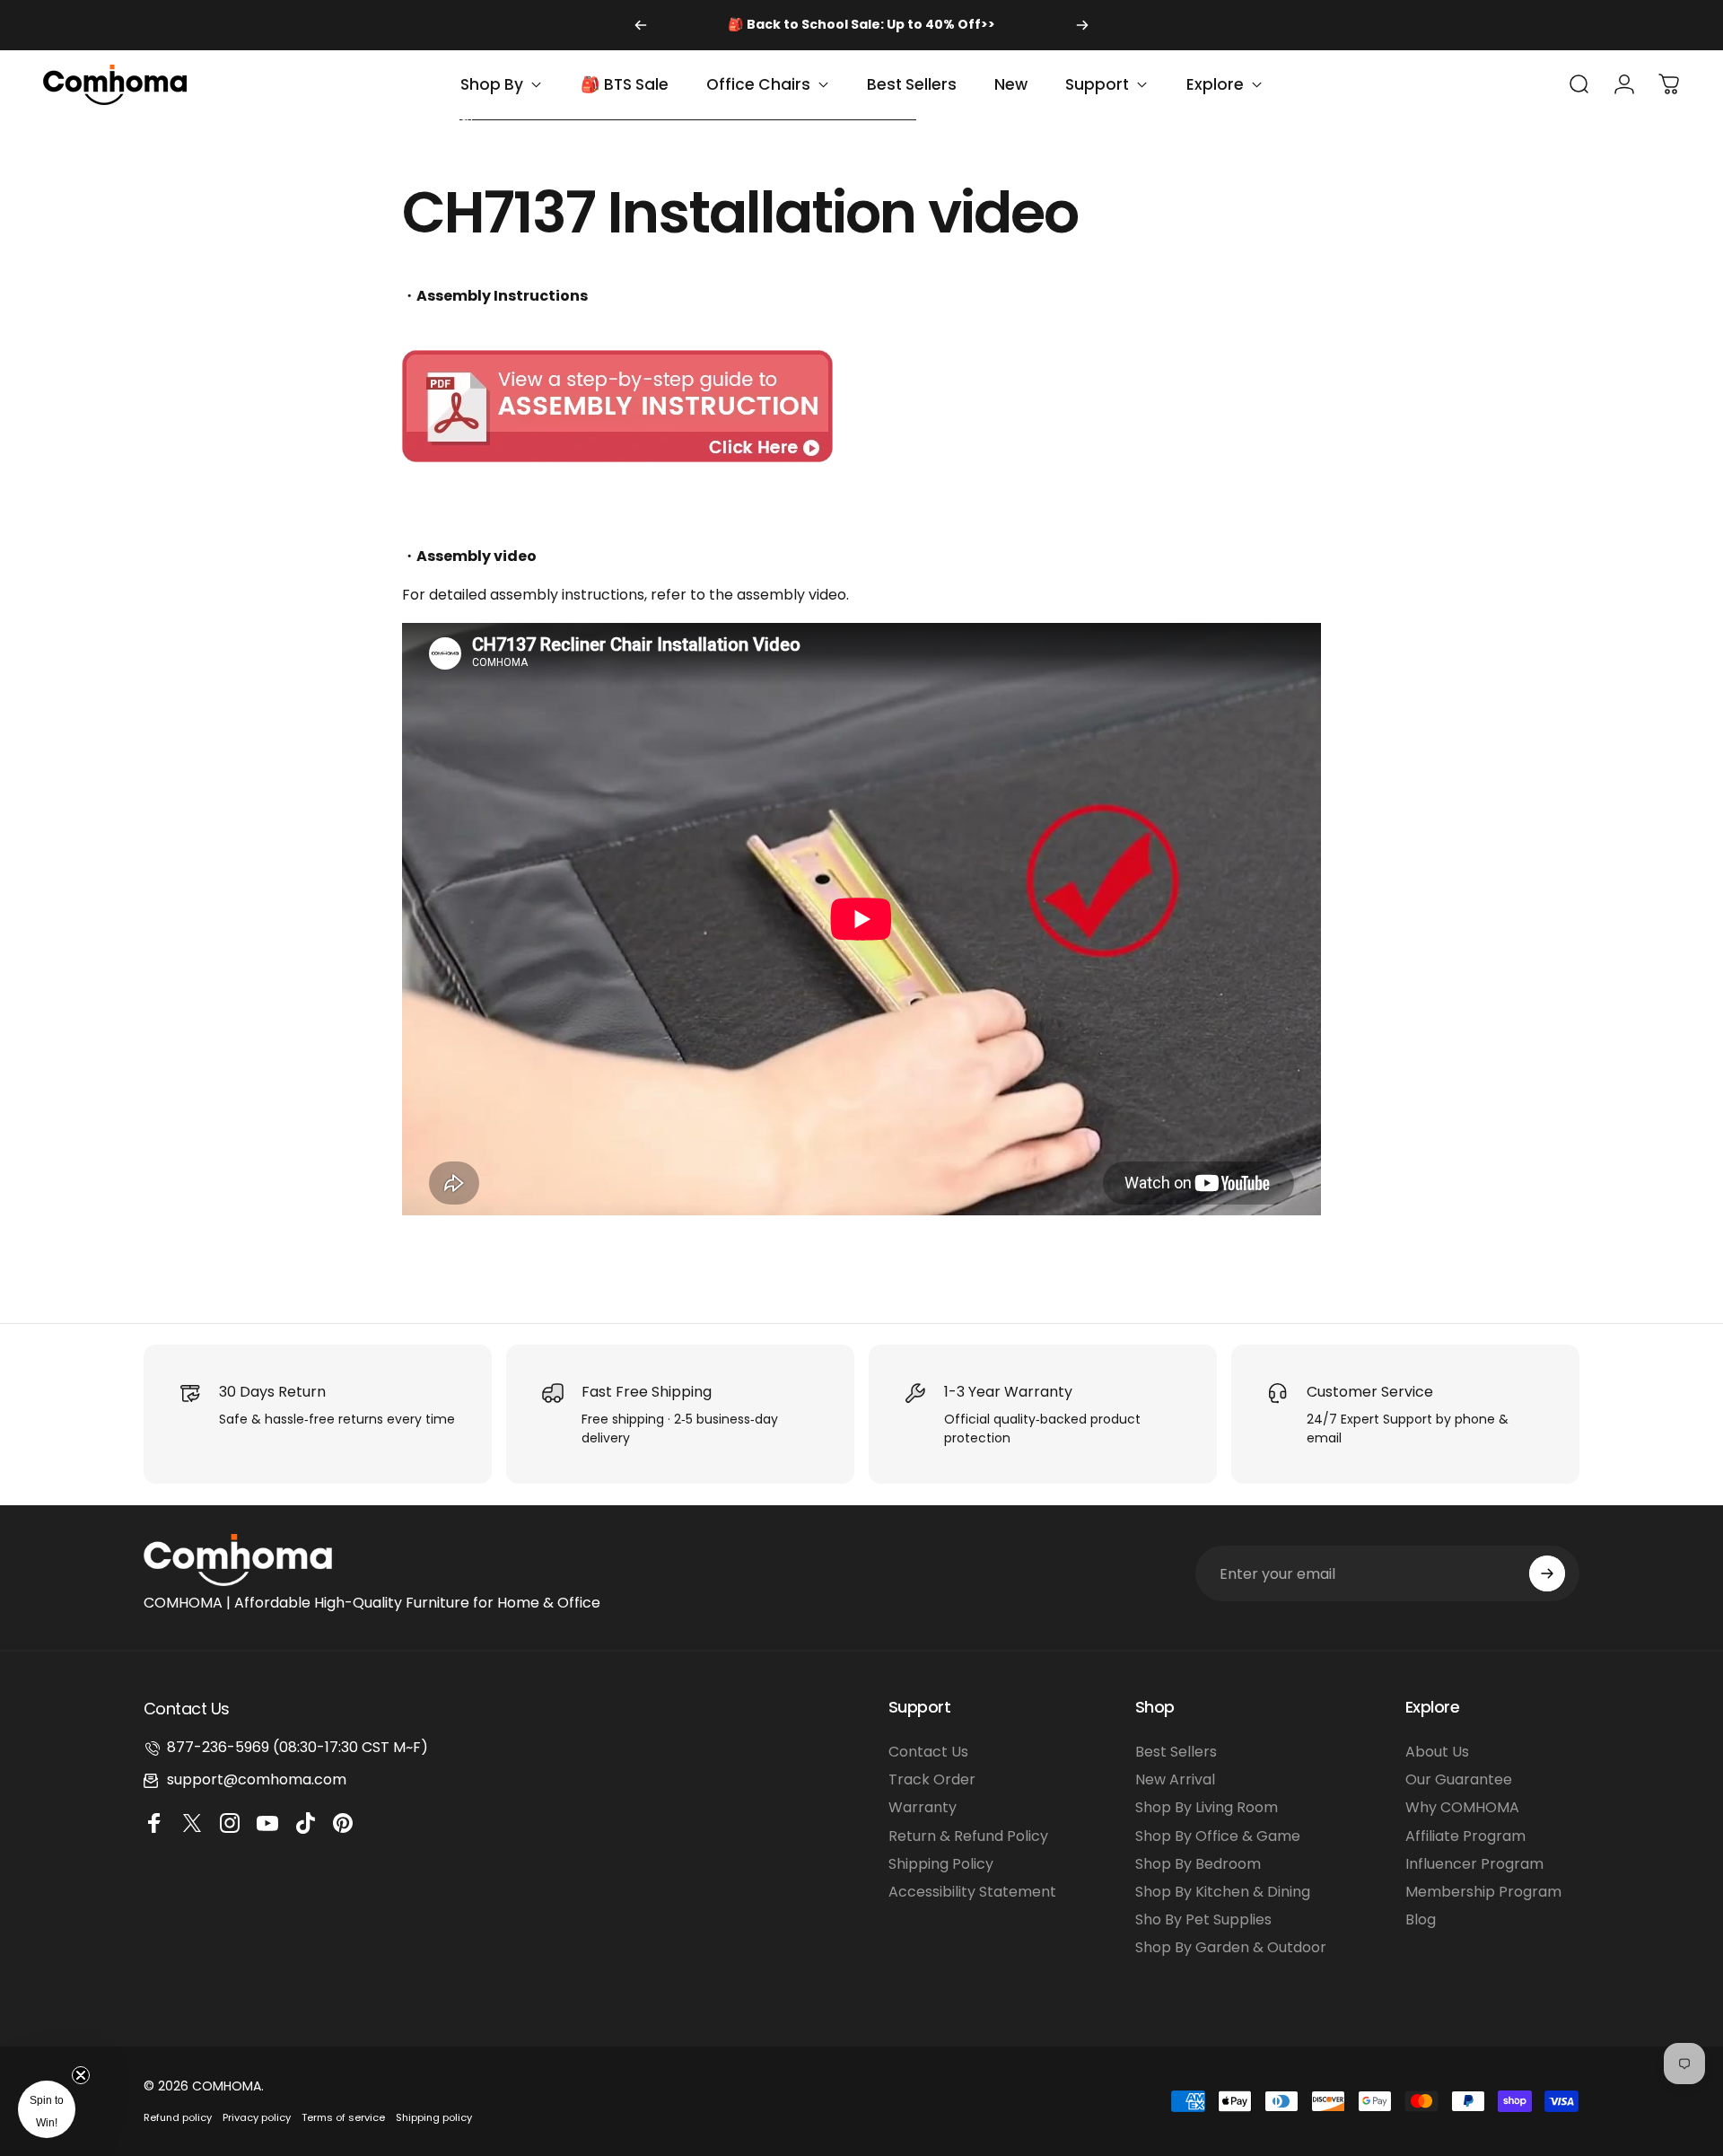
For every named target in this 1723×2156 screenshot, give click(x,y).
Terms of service (343, 2117)
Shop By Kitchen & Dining (1223, 1892)
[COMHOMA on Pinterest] (345, 1823)
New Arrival (1175, 1779)
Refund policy (178, 2117)
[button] (47, 2109)
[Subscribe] (1547, 1573)
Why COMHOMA (1462, 1807)
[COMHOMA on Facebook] (157, 1823)
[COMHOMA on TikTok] (308, 1823)
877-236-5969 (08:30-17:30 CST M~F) (297, 1747)
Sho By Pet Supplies (1203, 1919)
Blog (1421, 1919)
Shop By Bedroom (1198, 1864)
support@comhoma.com (257, 1779)
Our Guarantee (1459, 1779)
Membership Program (1483, 1892)
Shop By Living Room (1207, 1807)
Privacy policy (257, 2117)
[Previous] (641, 25)
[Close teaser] (81, 2075)
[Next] (1082, 25)
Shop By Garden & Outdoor (1231, 1947)
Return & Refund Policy (968, 1836)
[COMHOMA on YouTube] (270, 1823)
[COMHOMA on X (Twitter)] (195, 1823)
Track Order (932, 1779)
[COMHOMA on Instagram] (232, 1823)
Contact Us (928, 1752)
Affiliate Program (1465, 1836)
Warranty (923, 1807)
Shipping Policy (941, 1864)
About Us (1437, 1752)
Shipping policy (434, 2117)
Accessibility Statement (972, 1892)
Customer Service (1370, 1392)
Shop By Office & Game (1218, 1836)
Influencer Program (1474, 1864)
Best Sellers (1176, 1752)
